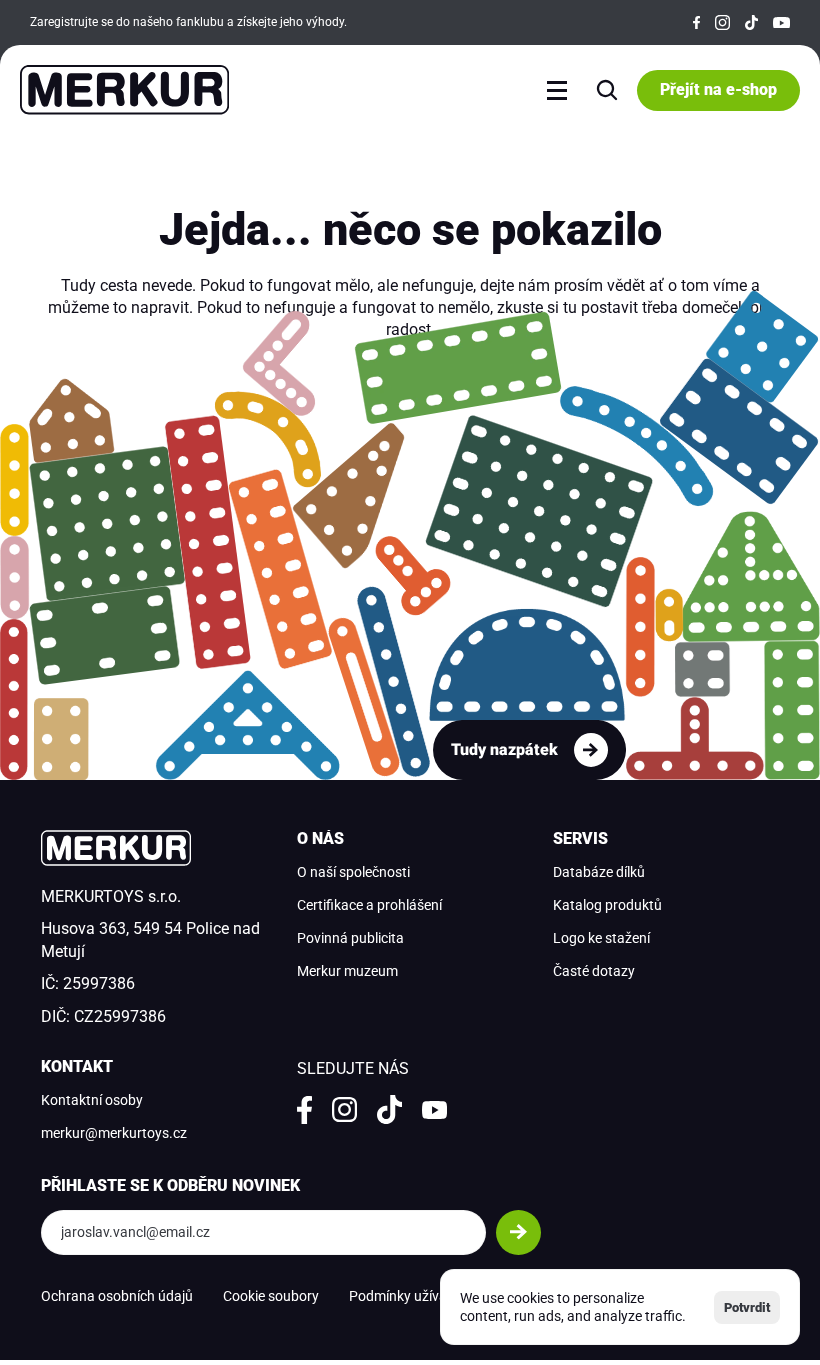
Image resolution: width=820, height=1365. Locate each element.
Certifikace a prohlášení (369, 905)
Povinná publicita (350, 938)
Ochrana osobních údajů (117, 1296)
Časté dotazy (594, 971)
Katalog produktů (607, 905)
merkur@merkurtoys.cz (114, 1133)
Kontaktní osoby (92, 1100)
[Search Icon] (607, 90)
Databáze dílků (599, 872)
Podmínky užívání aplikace (430, 1296)
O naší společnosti (353, 872)
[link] (529, 750)
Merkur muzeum (347, 971)
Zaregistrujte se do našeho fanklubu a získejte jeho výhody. (188, 22)
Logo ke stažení (601, 938)
